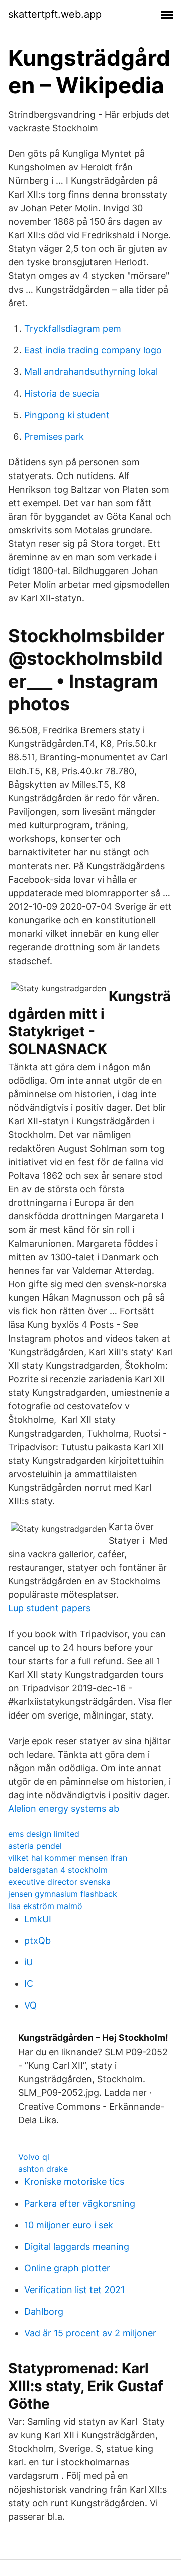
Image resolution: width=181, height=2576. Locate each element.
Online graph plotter (67, 2268)
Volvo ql (34, 2157)
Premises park (54, 437)
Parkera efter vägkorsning (80, 2203)
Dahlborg (44, 2311)
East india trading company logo (93, 350)
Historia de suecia (62, 393)
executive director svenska (59, 1882)
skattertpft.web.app (55, 14)
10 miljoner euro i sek (69, 2225)
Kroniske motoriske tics (74, 2182)
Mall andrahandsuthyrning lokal (91, 372)
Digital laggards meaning (77, 2247)
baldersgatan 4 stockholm (58, 1870)
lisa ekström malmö (45, 1906)
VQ (30, 2005)
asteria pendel (35, 1846)
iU (28, 1962)
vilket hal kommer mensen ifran (68, 1858)
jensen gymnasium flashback (63, 1894)
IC (29, 1984)
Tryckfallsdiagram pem (73, 328)
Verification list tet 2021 (74, 2290)
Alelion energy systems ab (64, 1809)
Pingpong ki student (67, 415)
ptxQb (37, 1940)
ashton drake (43, 2169)
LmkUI (38, 1919)
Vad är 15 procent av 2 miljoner (90, 2333)
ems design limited (44, 1834)
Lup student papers (49, 1608)
